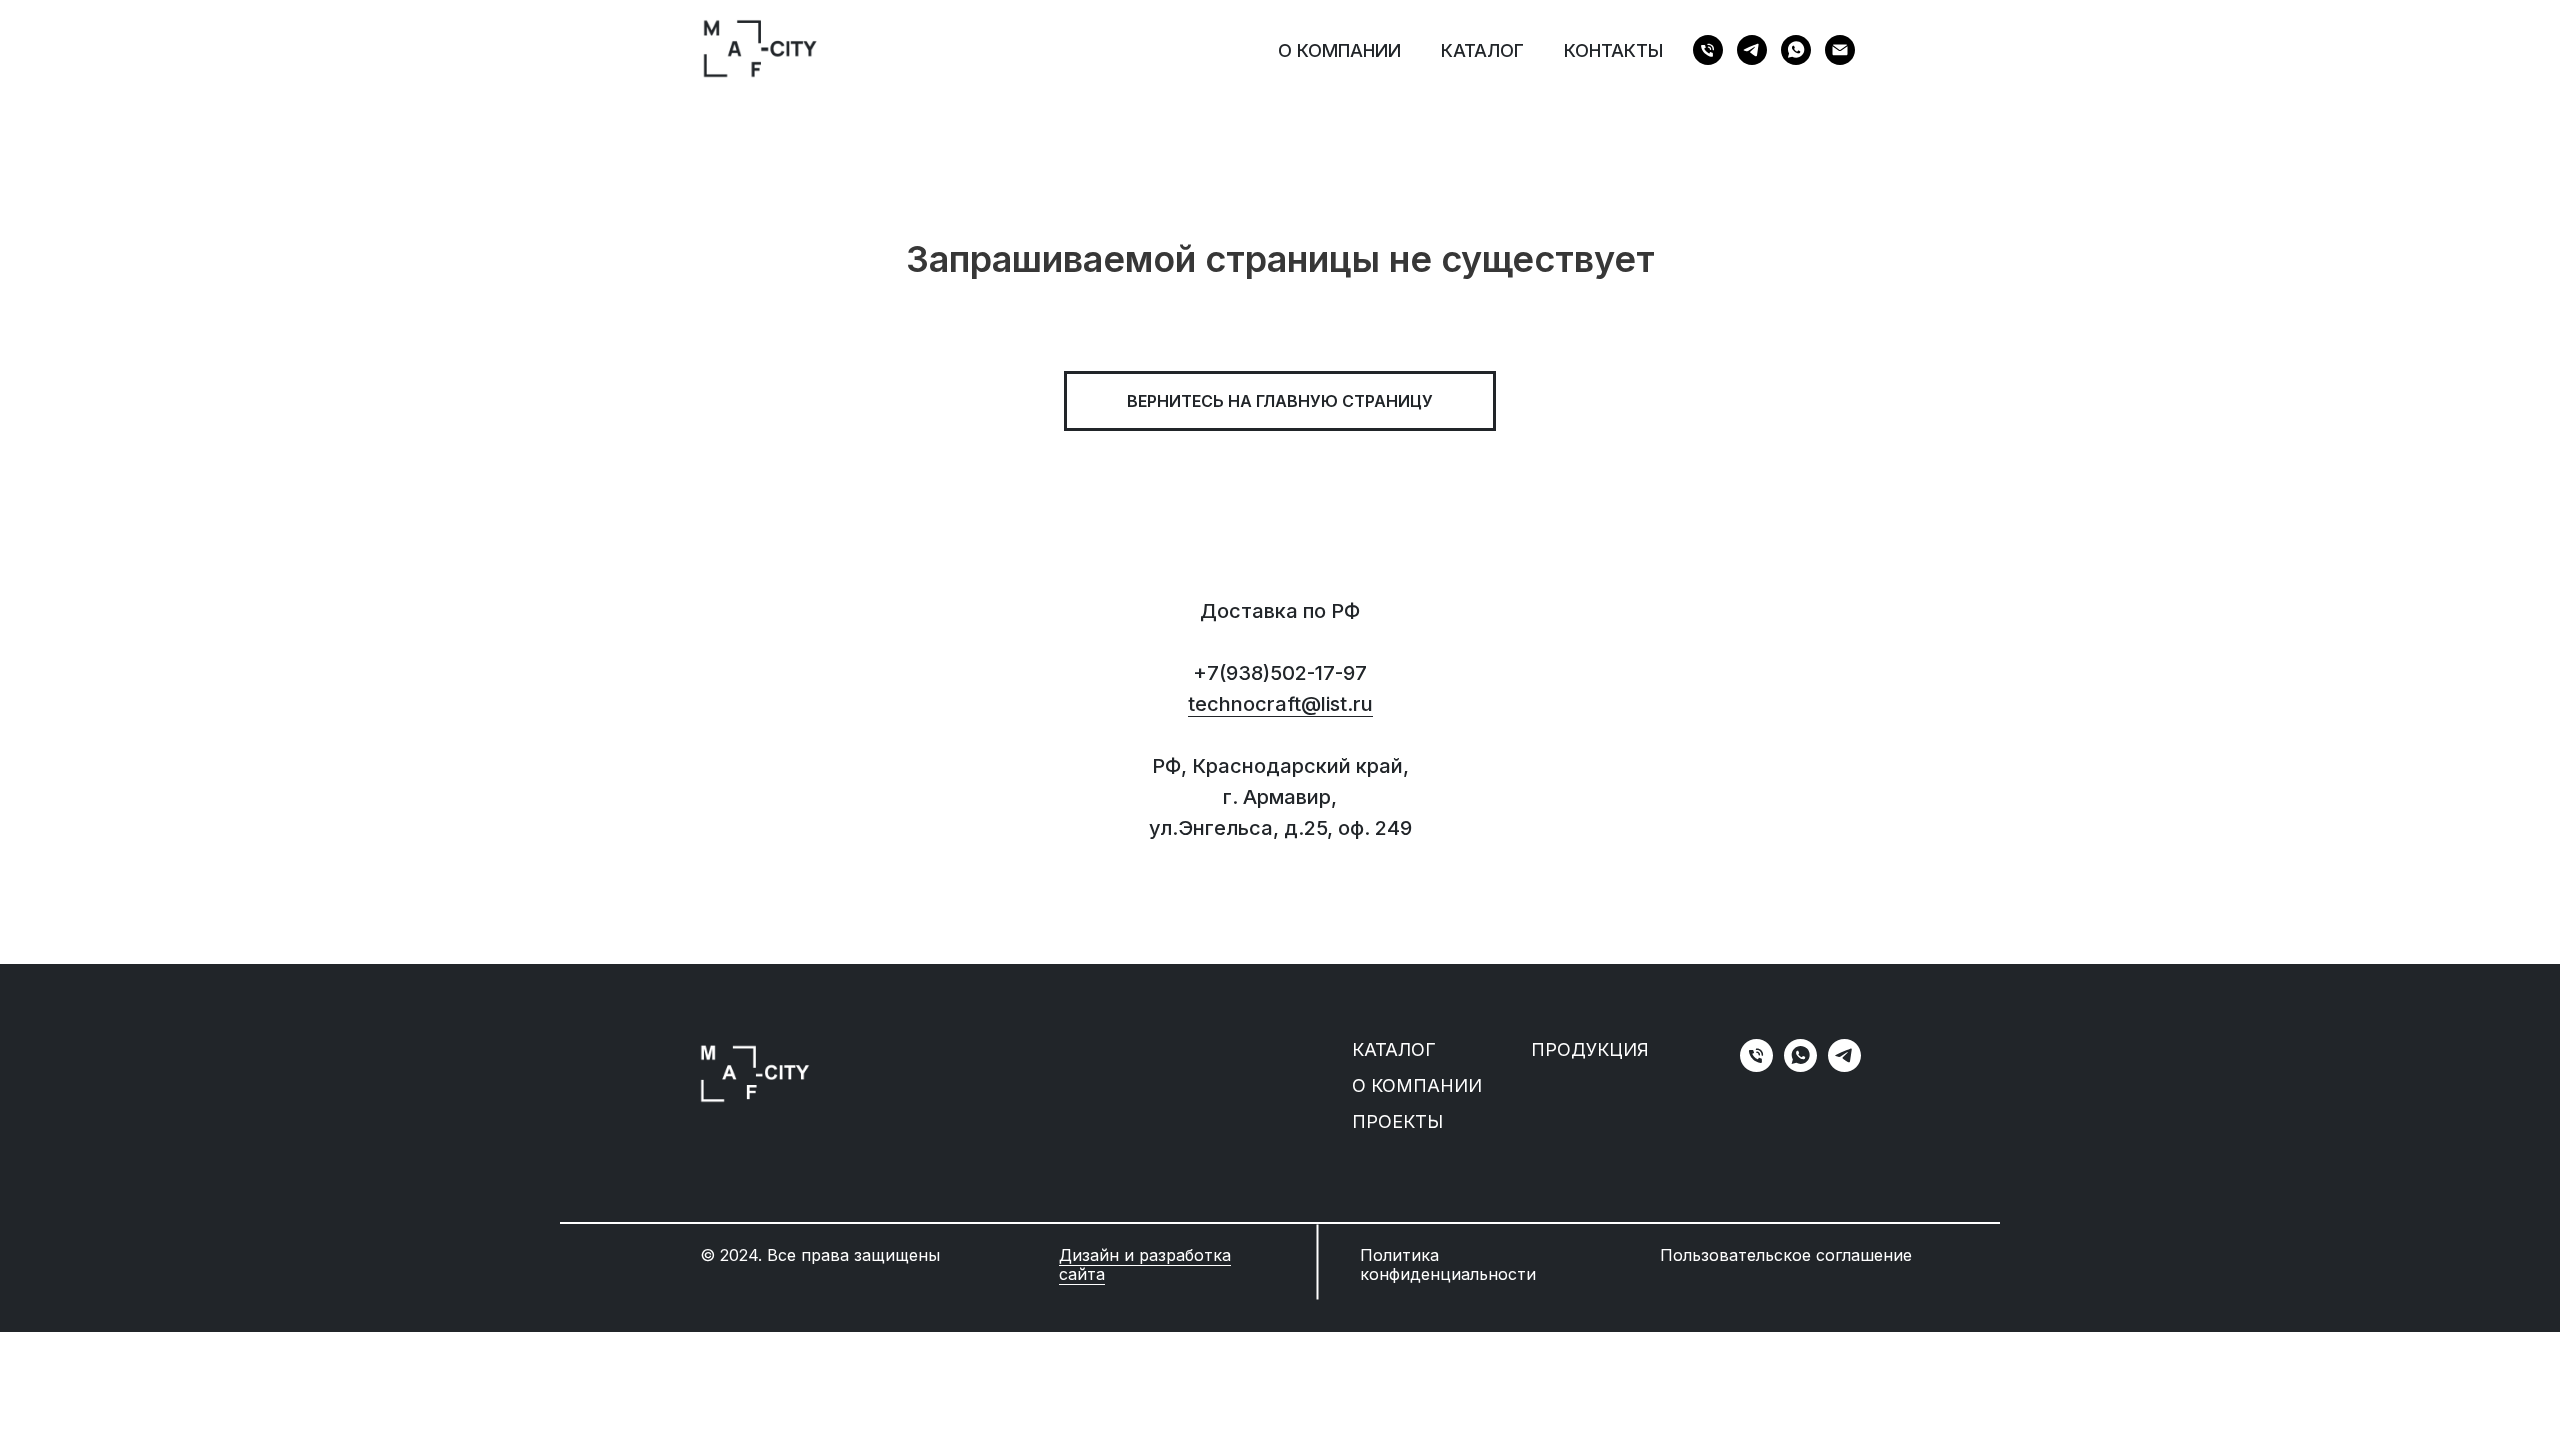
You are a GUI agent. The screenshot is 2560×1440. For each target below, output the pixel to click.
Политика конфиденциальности (1448, 1264)
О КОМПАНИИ (1339, 50)
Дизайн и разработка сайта (1145, 1264)
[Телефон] (1708, 50)
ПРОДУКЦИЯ (1590, 1049)
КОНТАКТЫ (1613, 50)
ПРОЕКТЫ (1397, 1121)
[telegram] (1752, 50)
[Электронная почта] (1840, 50)
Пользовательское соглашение (1786, 1255)
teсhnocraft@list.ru (1280, 704)
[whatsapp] (1796, 50)
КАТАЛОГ (1482, 50)
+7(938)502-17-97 (1280, 673)
